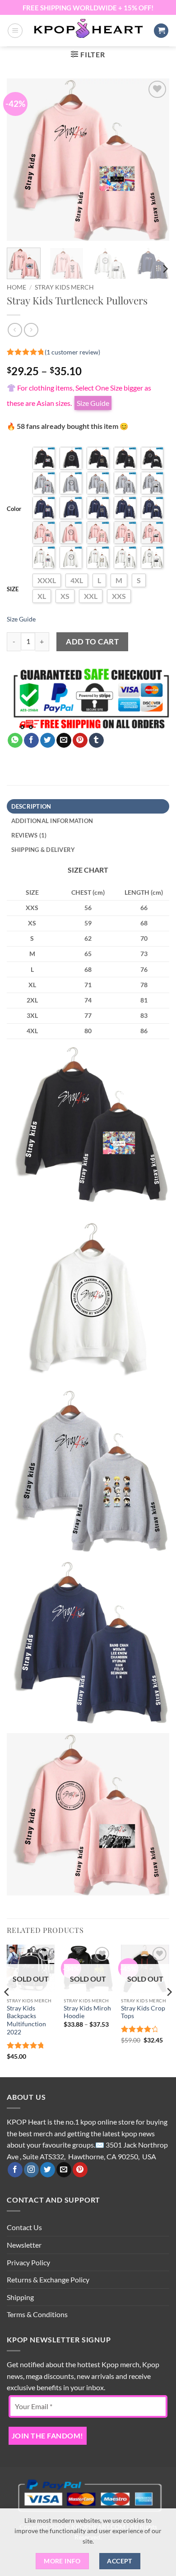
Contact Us (24, 2227)
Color (14, 509)
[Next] (155, 160)
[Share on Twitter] (48, 741)
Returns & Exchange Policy (48, 2279)
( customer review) (72, 352)
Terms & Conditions (37, 2314)
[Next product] (15, 330)
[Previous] (21, 160)
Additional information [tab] (52, 821)
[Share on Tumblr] (96, 741)
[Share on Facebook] (31, 741)
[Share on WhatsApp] (15, 741)
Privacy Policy (28, 2262)
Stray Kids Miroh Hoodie (87, 2012)
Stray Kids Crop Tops (143, 2012)
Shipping (20, 2297)
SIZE (13, 589)
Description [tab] (31, 806)
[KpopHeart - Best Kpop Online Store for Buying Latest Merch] (88, 29)
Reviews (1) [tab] (29, 835)
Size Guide (21, 619)
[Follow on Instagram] (31, 2170)
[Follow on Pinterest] (80, 2170)
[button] (15, 31)
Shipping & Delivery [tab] (43, 850)
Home (16, 287)
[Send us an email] (64, 2170)
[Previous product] (31, 330)
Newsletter (24, 2245)
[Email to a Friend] (64, 741)
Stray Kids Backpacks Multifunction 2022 (26, 2020)
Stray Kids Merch (64, 287)
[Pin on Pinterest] (80, 741)
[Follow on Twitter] (48, 2170)
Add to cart (92, 642)
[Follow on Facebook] (15, 2170)
